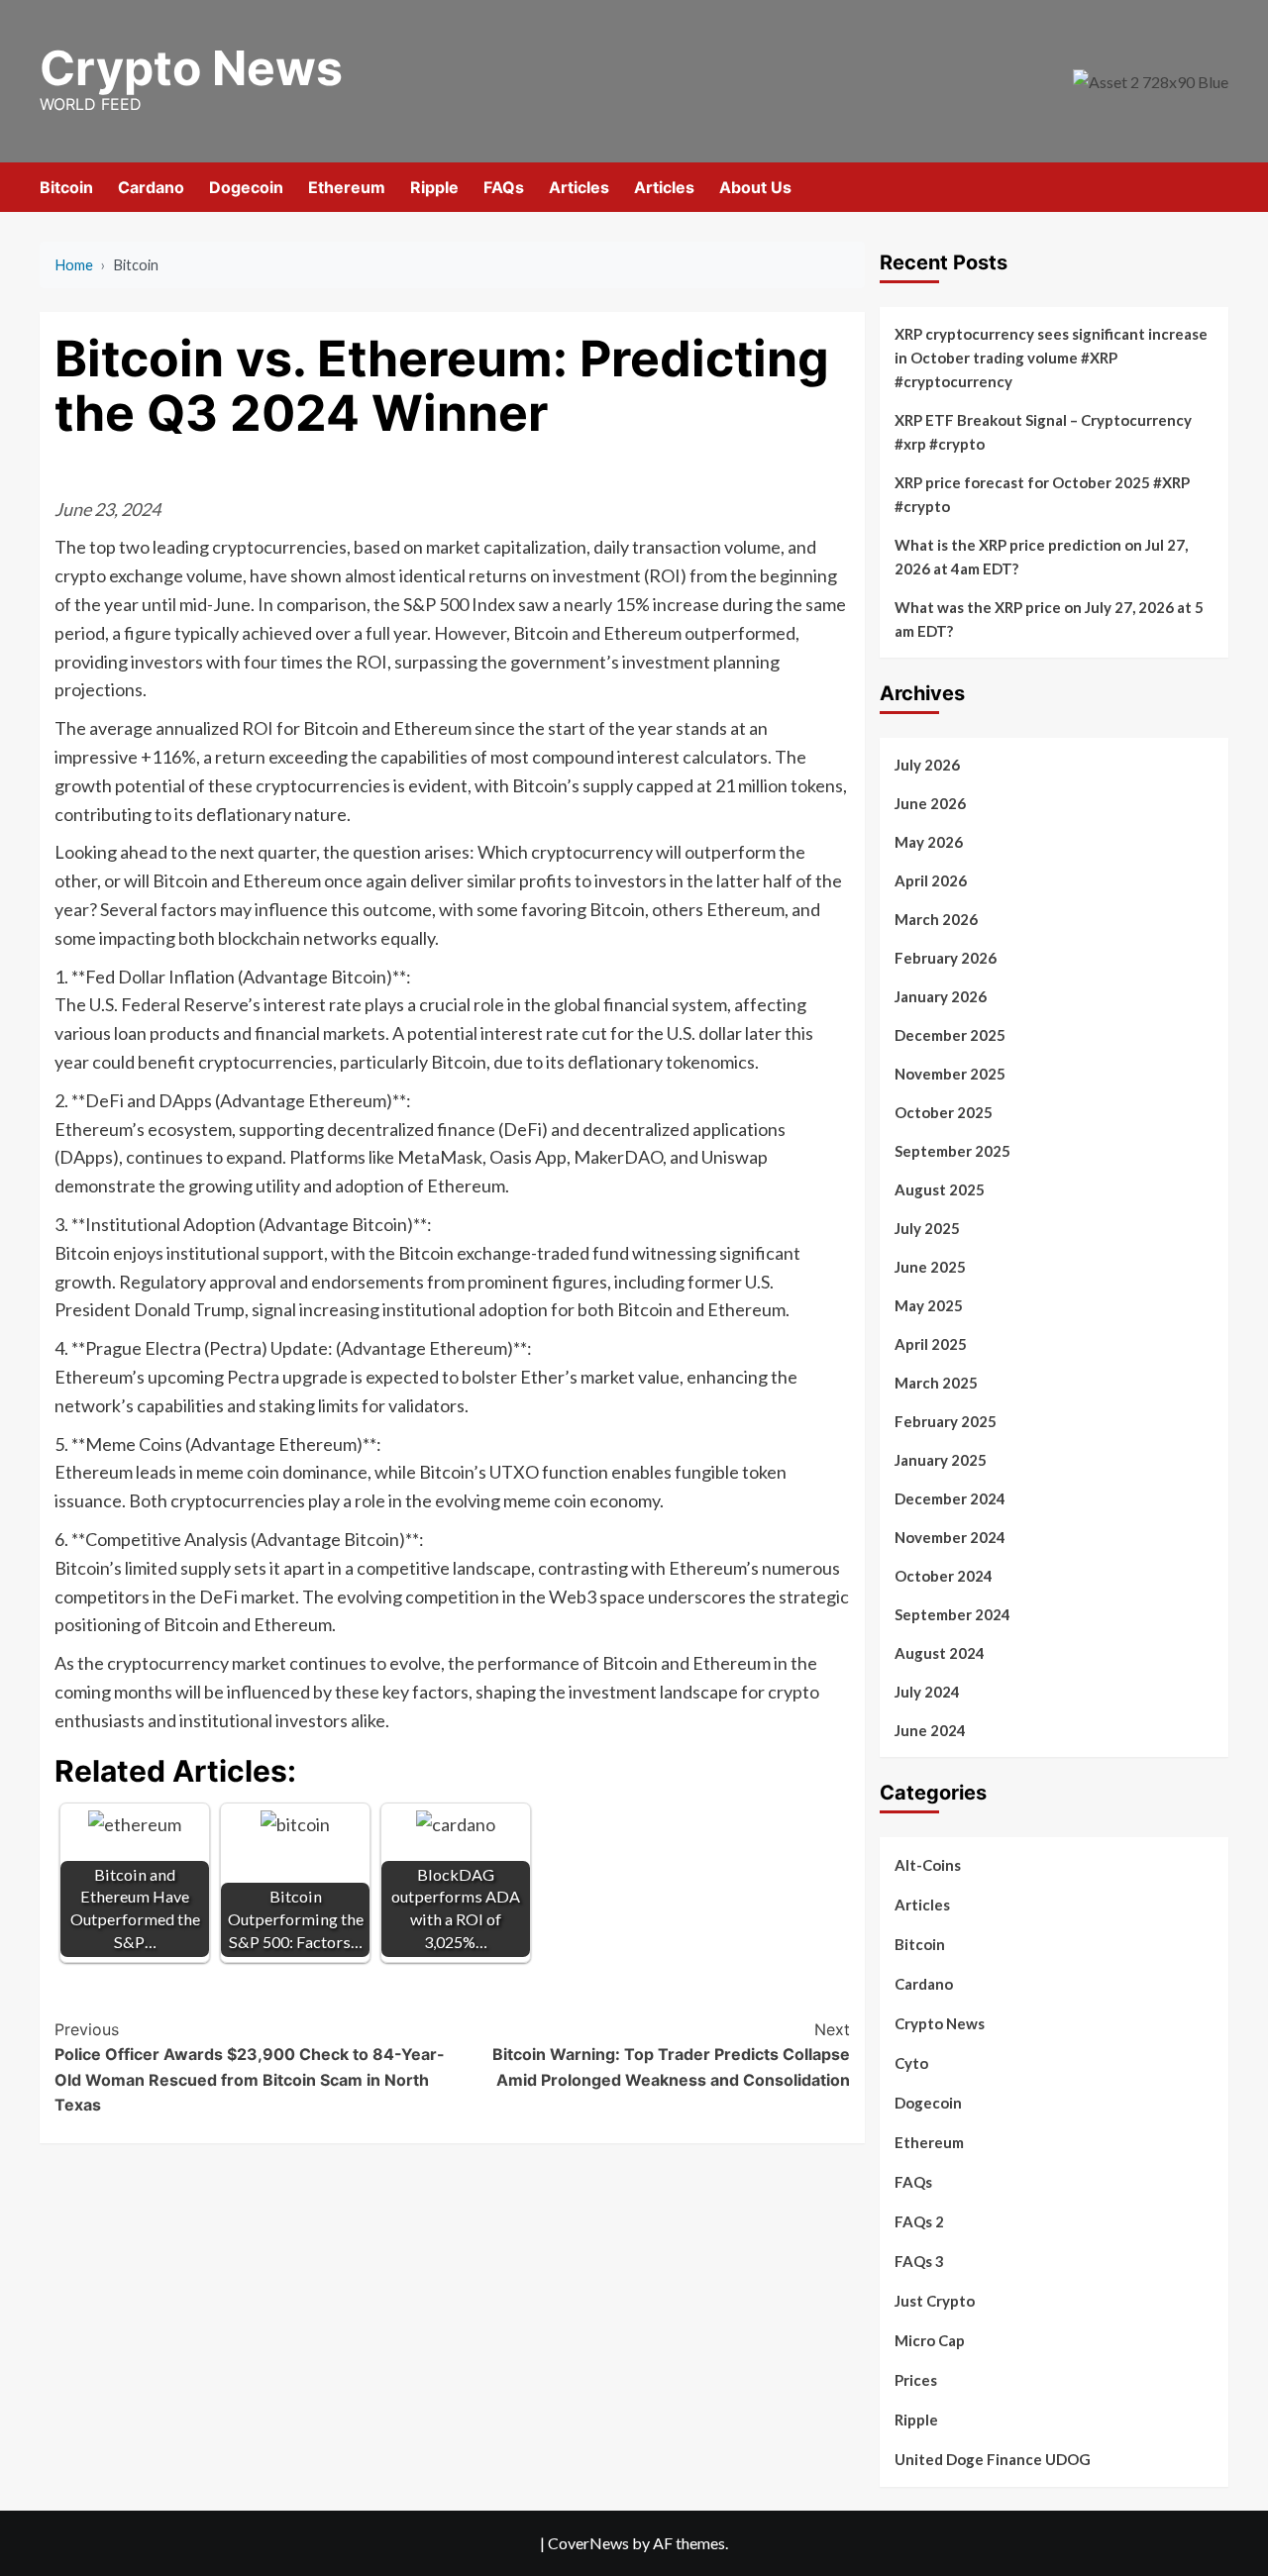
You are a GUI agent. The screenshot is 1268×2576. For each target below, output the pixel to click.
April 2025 (931, 1344)
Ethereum (347, 187)
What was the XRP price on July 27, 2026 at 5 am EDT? (1049, 619)
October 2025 (944, 1112)
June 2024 (930, 1730)
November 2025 (950, 1074)
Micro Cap (930, 2340)
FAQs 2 (919, 2221)
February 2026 (946, 958)
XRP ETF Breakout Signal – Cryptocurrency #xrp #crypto (1043, 432)
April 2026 (931, 880)
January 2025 (941, 1460)
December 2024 (950, 1498)
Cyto (911, 2063)
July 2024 (927, 1692)
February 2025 (946, 1421)
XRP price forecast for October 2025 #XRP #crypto (1042, 494)
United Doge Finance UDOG (993, 2459)
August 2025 (940, 1189)
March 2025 (936, 1383)
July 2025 (927, 1228)
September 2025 (952, 1151)
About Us (755, 187)
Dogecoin (246, 187)
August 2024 (940, 1653)
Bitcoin (66, 187)
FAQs (504, 187)
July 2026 (927, 765)
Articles (579, 187)
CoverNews (588, 2543)
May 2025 (929, 1305)
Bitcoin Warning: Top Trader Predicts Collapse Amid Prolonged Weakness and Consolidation (671, 2055)
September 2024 (952, 1614)
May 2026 (929, 842)
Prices (916, 2380)
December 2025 (950, 1035)
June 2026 (930, 803)
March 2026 (936, 919)
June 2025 (930, 1267)
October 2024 (944, 1576)
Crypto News (191, 68)
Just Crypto (935, 2301)
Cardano (151, 187)
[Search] (1216, 187)
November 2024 (950, 1537)
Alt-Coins (928, 1865)
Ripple (434, 187)
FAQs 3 (919, 2261)
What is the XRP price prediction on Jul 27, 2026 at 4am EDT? (1041, 557)
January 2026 (941, 996)
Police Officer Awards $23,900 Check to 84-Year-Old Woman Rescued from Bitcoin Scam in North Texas (250, 2067)
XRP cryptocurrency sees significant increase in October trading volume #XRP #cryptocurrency (1051, 358)
